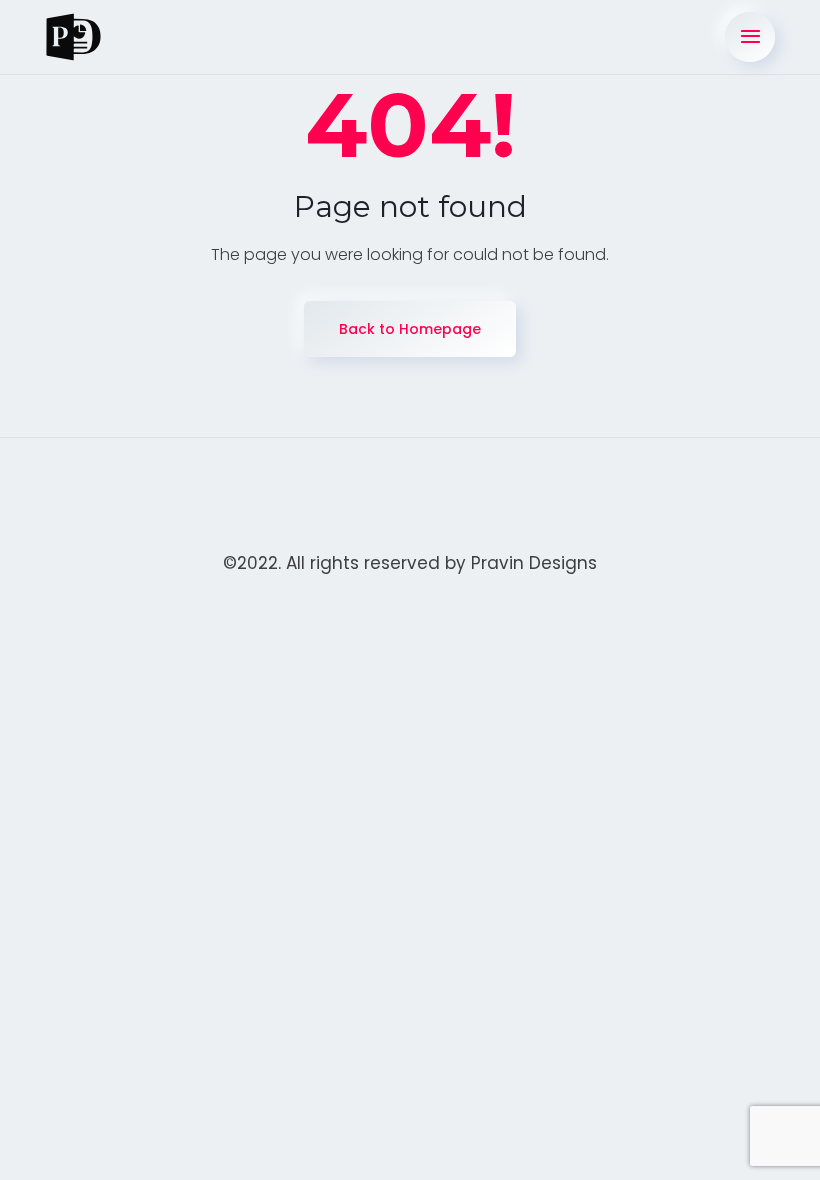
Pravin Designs (534, 563)
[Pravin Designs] (73, 37)
